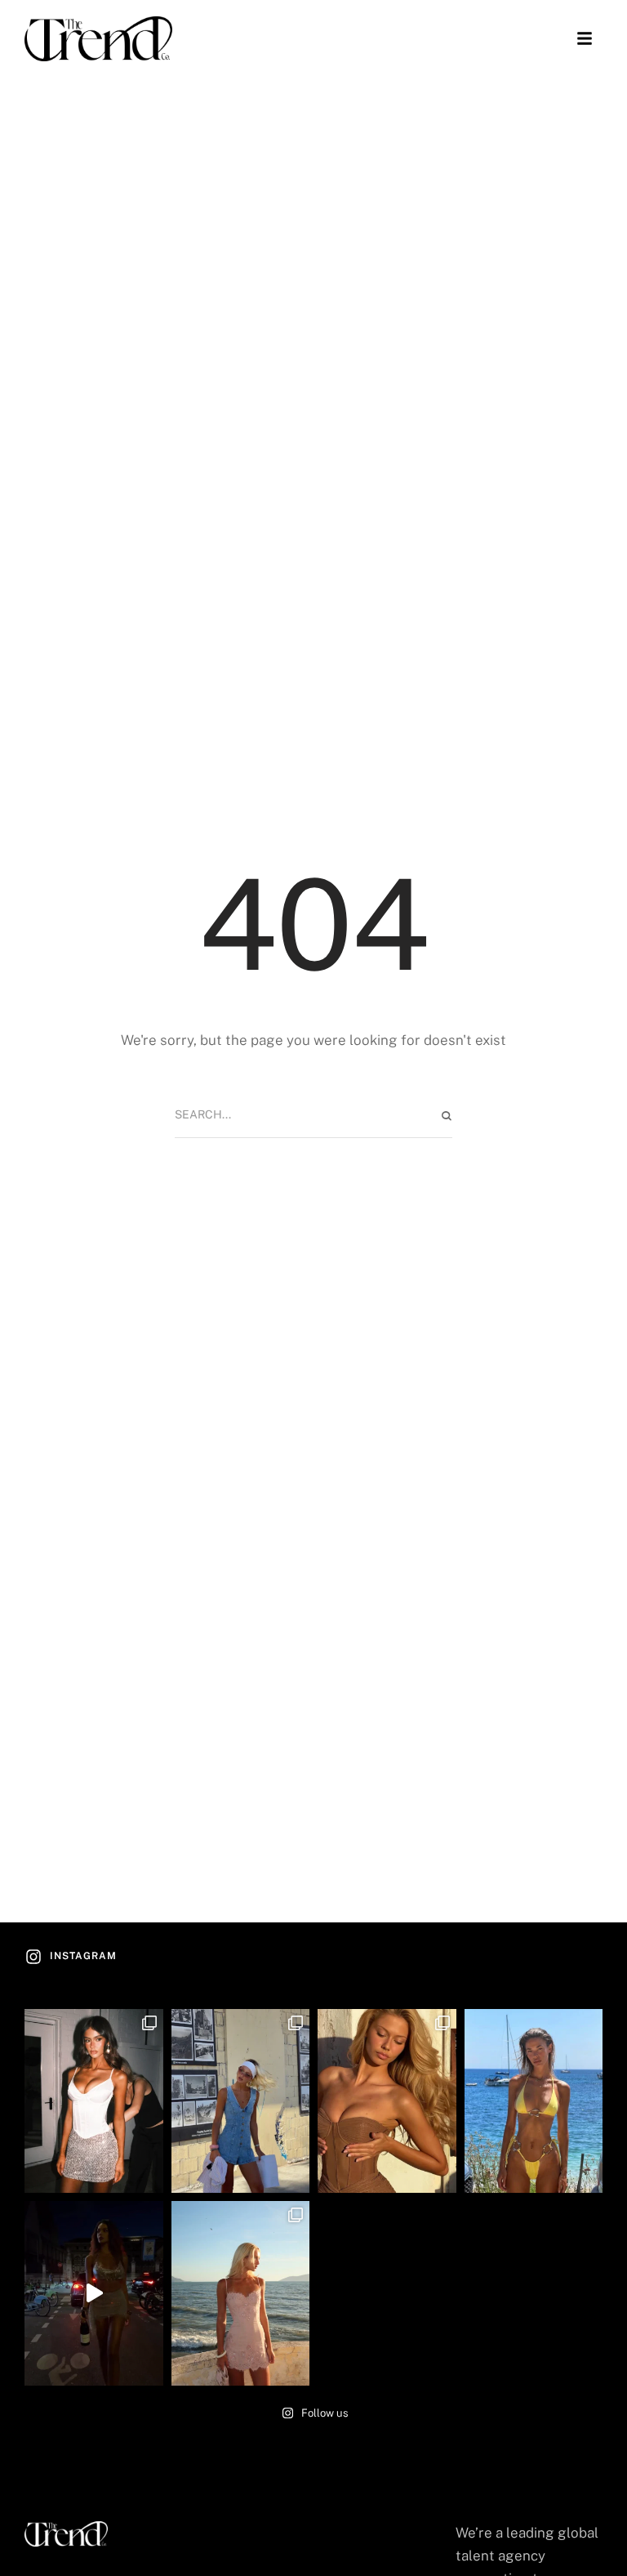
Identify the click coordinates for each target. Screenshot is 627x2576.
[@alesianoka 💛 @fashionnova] (534, 2101)
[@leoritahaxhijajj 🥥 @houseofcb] (387, 2101)
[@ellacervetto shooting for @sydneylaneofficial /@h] (94, 2101)
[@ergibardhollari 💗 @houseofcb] (241, 2293)
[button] (585, 38)
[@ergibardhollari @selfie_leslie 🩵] (241, 2101)
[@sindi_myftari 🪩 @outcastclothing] (94, 2293)
